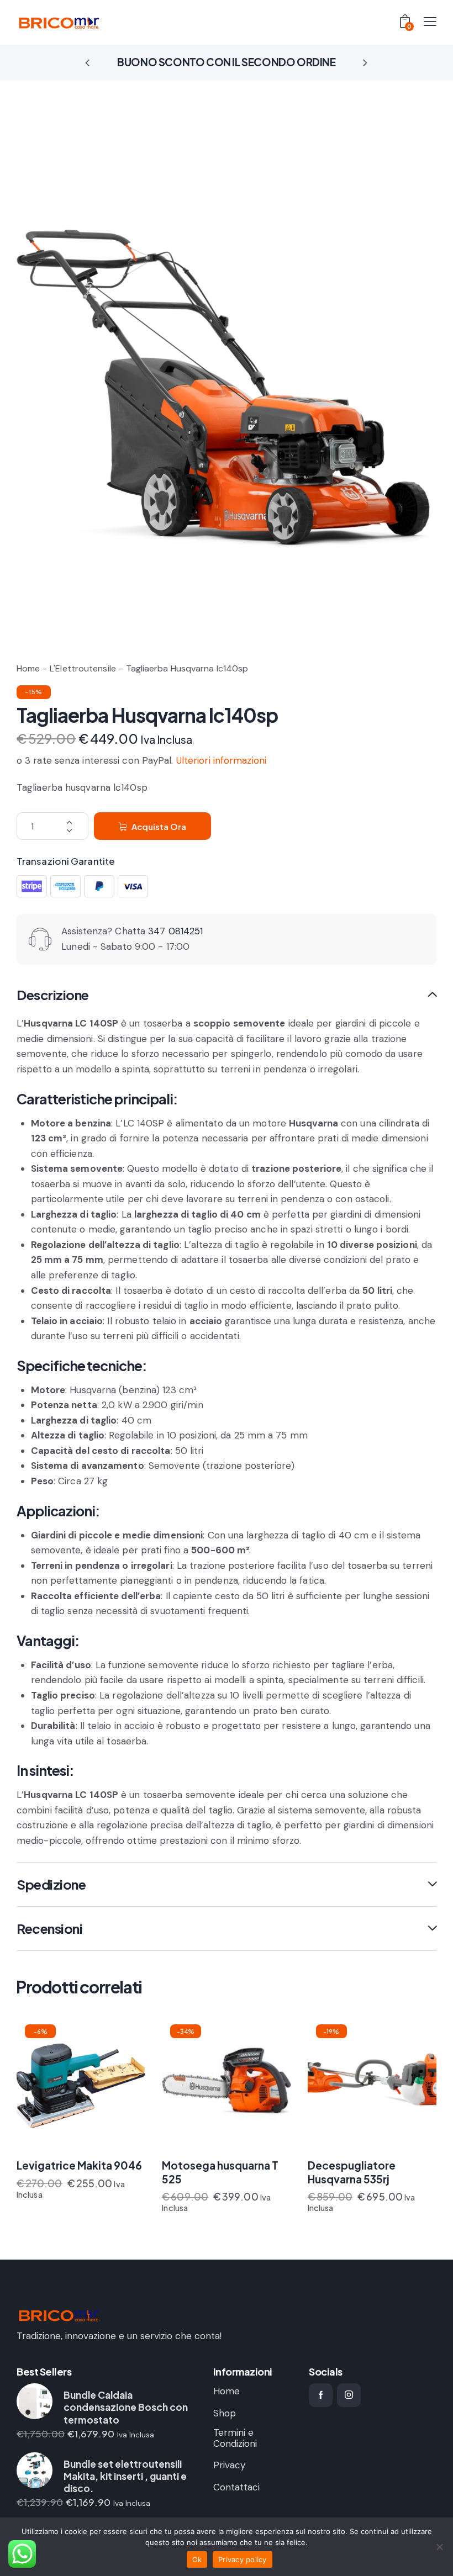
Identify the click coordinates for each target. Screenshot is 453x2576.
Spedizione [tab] (51, 1884)
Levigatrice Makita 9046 (79, 2165)
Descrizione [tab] (53, 995)
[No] (439, 2547)
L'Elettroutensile (83, 668)
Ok (197, 2559)
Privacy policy (243, 2559)
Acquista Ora (159, 826)
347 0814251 (175, 931)
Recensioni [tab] (49, 1928)
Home (28, 668)
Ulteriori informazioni (221, 760)
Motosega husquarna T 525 (220, 2172)
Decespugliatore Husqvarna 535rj (352, 2172)
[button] (88, 62)
